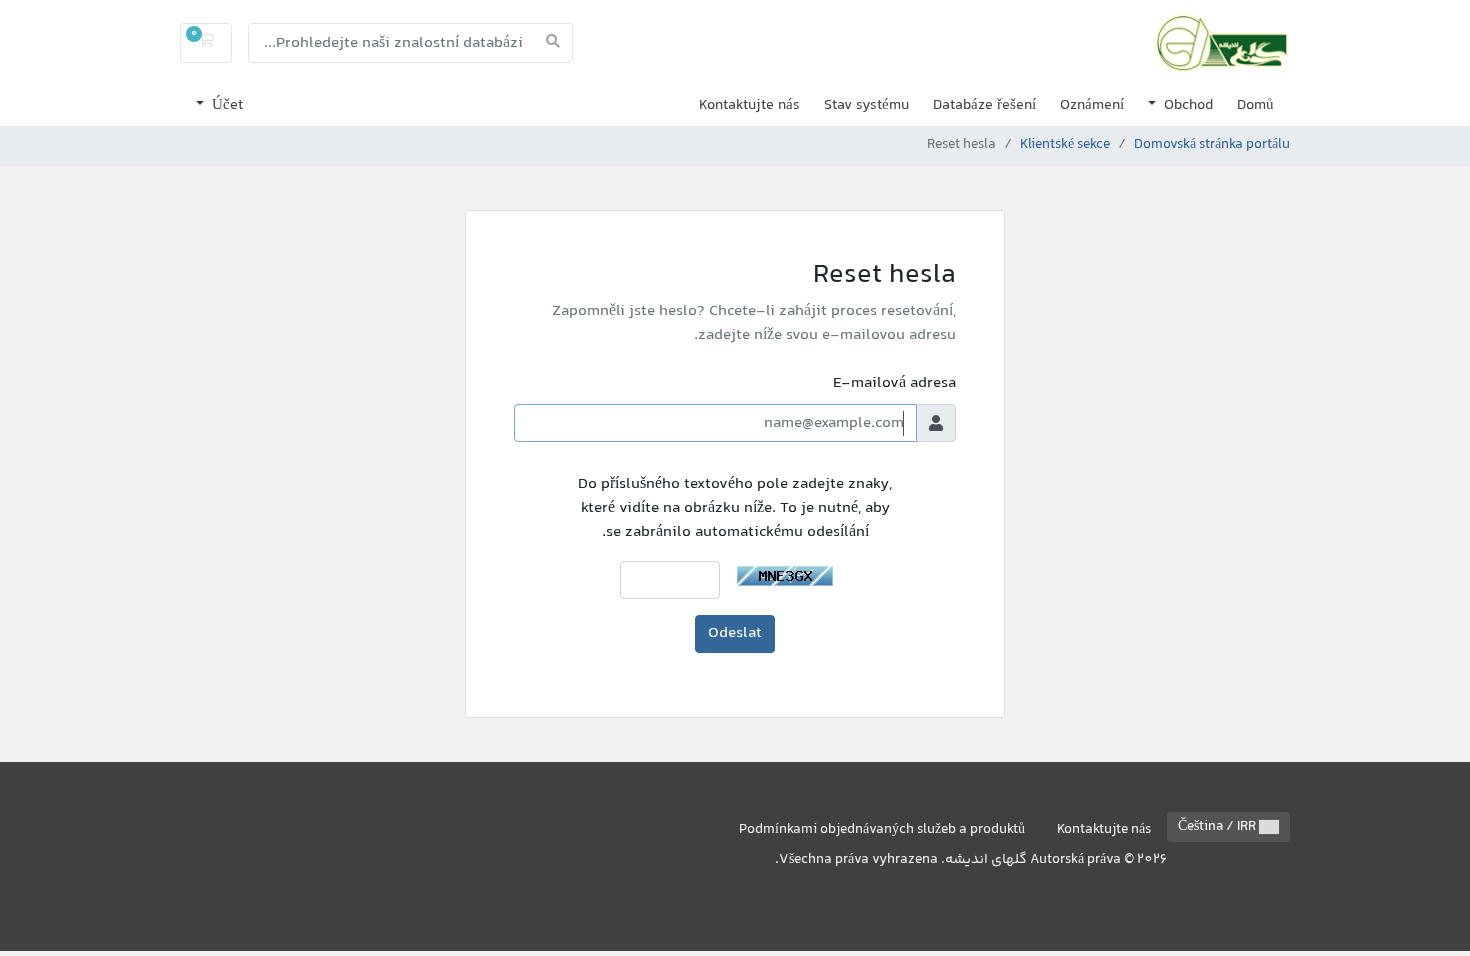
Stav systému (866, 105)
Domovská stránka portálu (1212, 145)
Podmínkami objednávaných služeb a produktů (882, 830)
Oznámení (1092, 105)
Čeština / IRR (1218, 827)
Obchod (1186, 105)
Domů (1255, 105)
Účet (225, 105)
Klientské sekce (1065, 145)
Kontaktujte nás (749, 105)
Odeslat (735, 633)
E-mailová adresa (894, 384)
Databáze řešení (984, 105)
